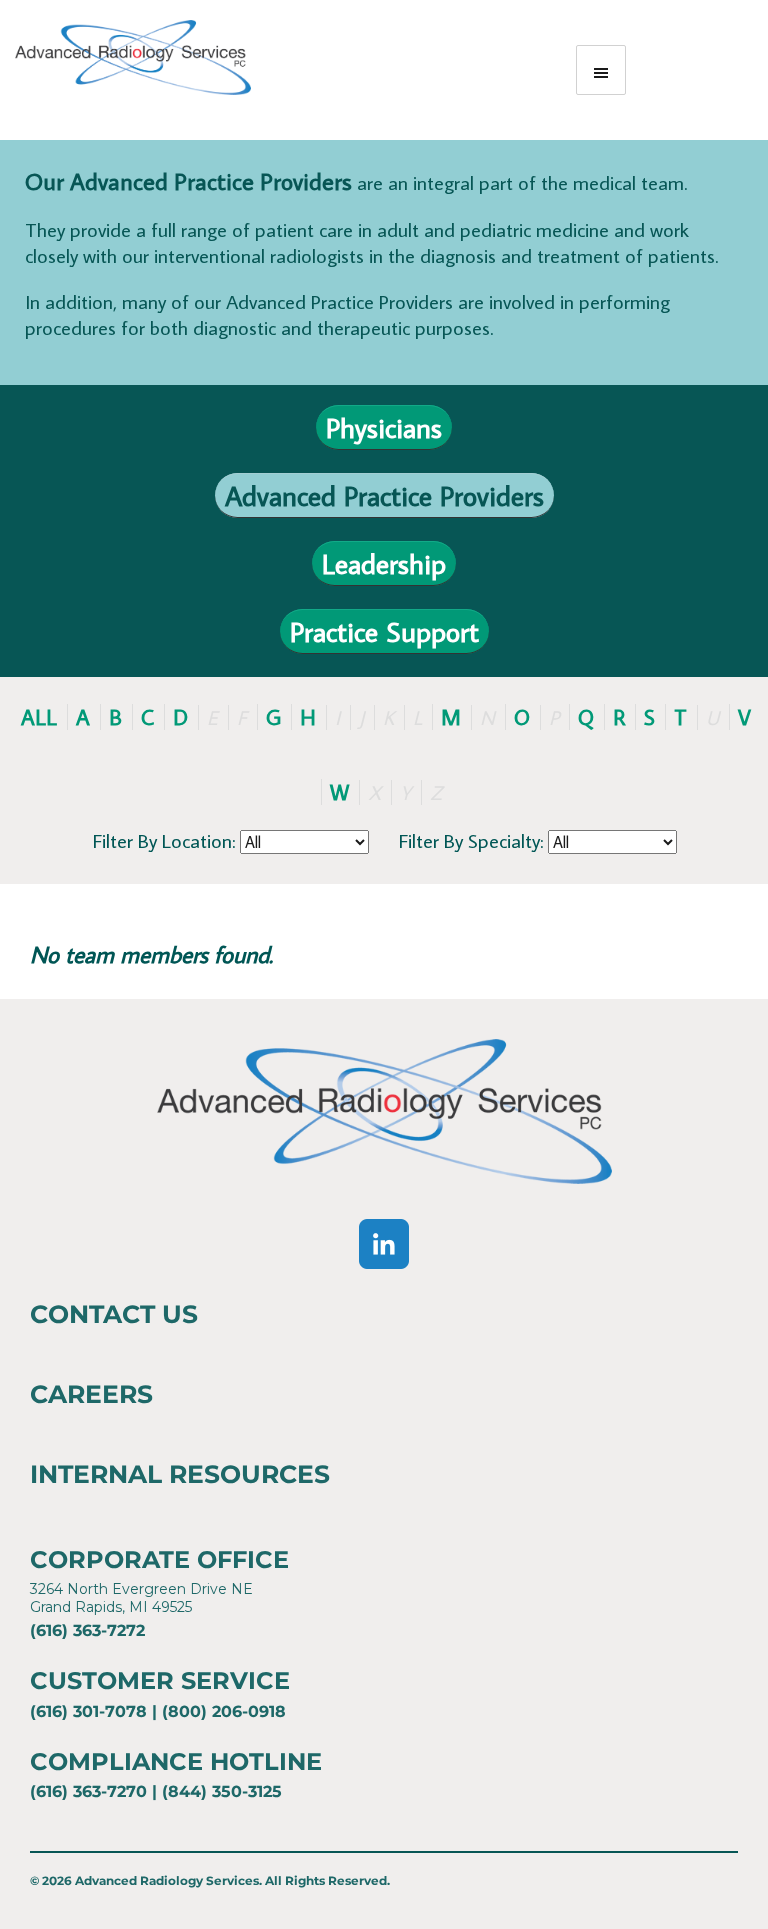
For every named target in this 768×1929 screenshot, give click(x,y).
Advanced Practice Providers (384, 495)
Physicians (384, 427)
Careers (91, 1394)
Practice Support (384, 631)
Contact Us (114, 1314)
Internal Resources (180, 1474)
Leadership (384, 563)
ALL (39, 716)
